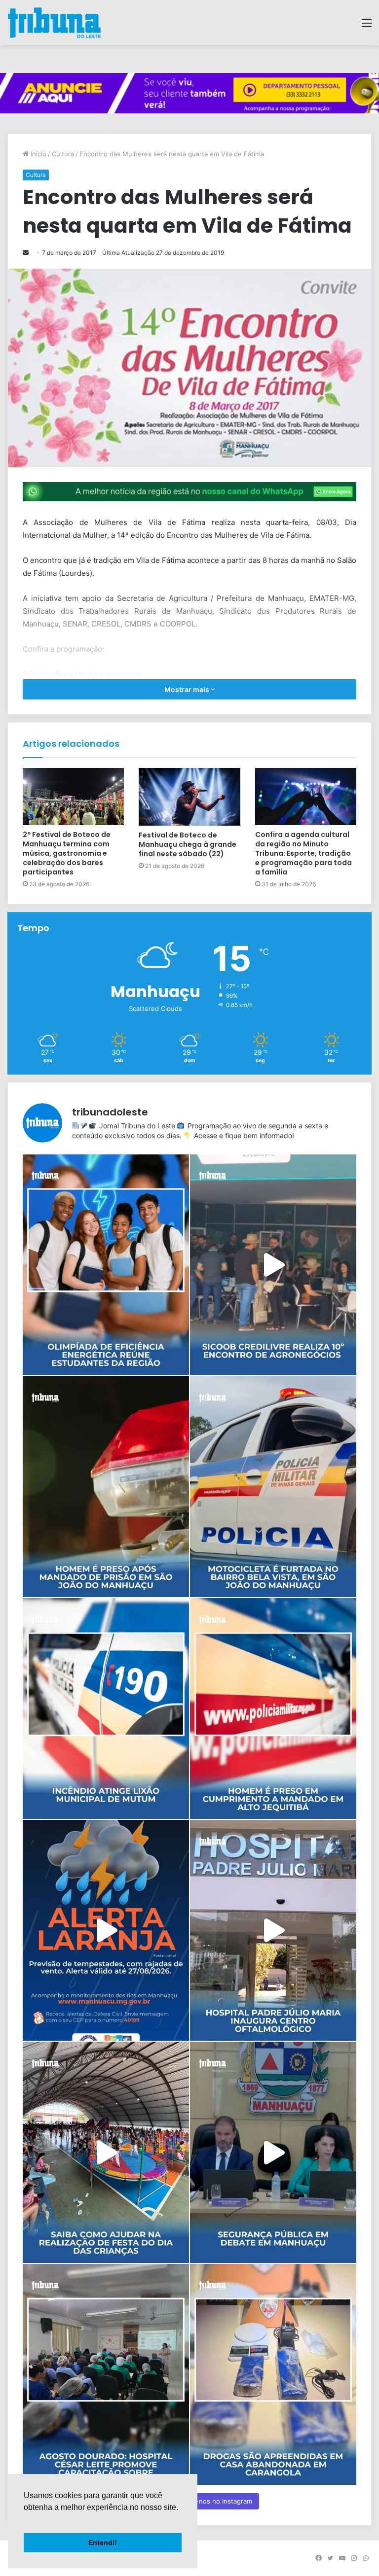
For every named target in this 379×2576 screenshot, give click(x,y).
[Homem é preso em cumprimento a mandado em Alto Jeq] (273, 1708)
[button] (25, 2520)
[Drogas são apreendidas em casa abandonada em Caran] (273, 2374)
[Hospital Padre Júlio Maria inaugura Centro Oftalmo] (273, 1930)
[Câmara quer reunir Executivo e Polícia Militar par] (273, 2152)
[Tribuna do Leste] (54, 23)
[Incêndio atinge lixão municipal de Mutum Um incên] (106, 1708)
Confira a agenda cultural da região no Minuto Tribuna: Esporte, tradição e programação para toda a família (303, 853)
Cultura (63, 154)
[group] (189, 93)
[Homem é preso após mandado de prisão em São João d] (106, 1487)
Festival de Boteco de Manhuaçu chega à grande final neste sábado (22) (188, 844)
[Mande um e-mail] (26, 253)
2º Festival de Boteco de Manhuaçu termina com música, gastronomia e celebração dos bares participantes (67, 853)
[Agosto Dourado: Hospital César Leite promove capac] (106, 2374)
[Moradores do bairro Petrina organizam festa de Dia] (106, 2152)
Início (38, 154)
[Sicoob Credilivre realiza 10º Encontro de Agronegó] (273, 1265)
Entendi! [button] (103, 2542)
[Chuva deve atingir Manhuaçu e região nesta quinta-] (106, 1930)
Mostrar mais (188, 689)
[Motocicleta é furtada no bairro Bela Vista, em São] (273, 1487)
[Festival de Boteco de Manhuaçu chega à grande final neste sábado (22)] (189, 797)
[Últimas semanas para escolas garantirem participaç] (106, 1265)
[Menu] (367, 26)
